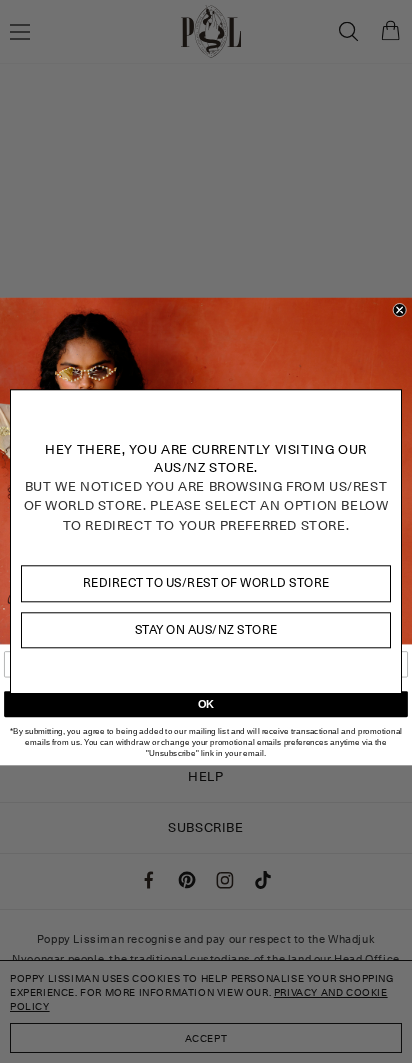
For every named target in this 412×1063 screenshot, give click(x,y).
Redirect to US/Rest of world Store (206, 582)
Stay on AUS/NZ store (206, 629)
